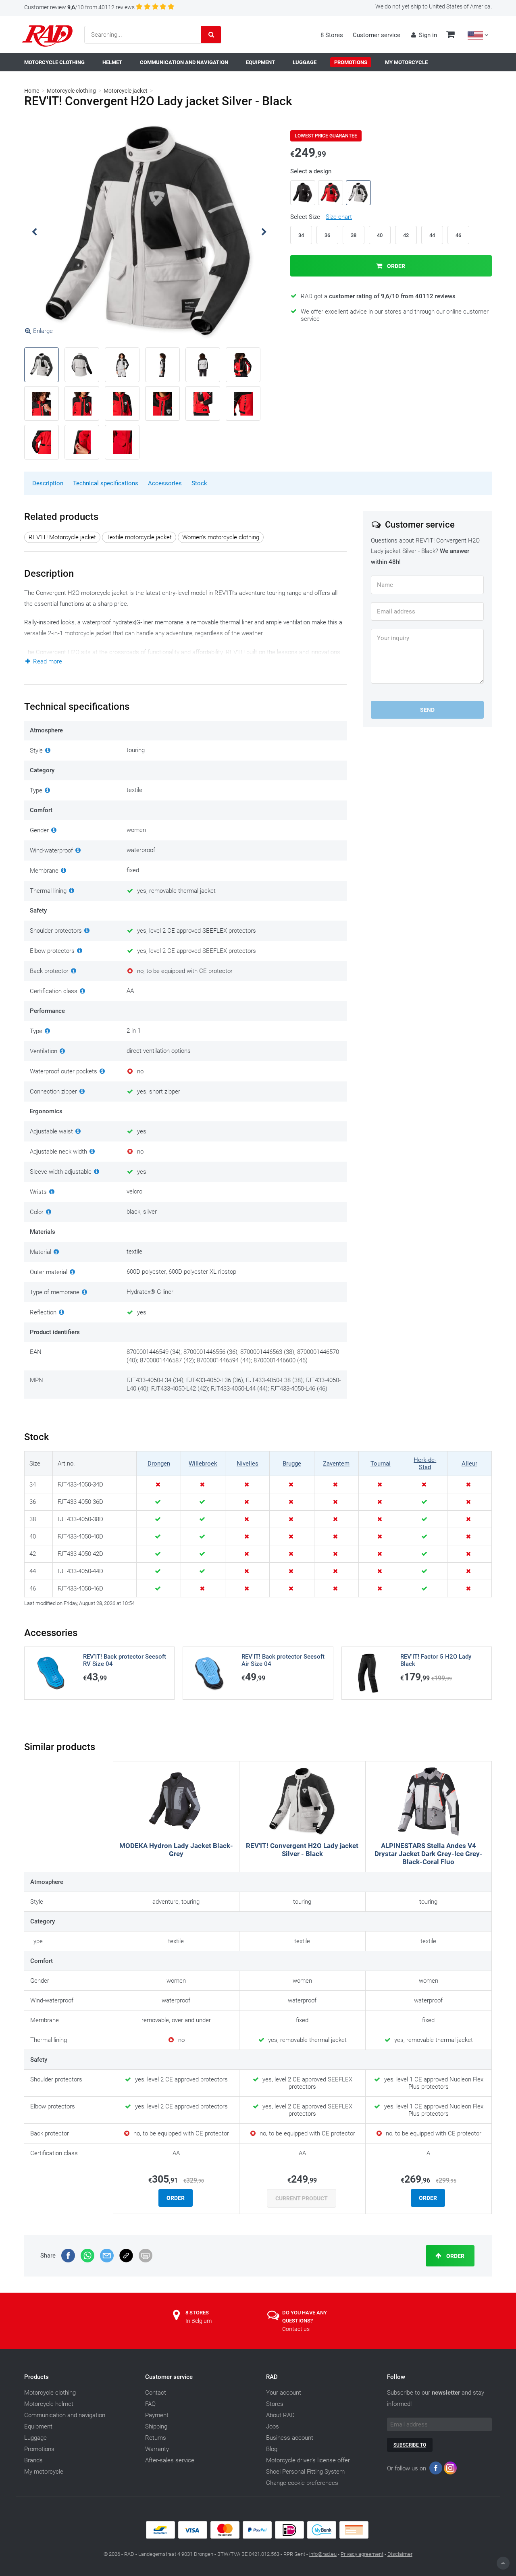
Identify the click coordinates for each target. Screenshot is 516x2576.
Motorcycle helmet (49, 2404)
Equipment (38, 2426)
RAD (272, 2377)
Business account (290, 2438)
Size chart (339, 217)
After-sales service (170, 2460)
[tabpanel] (149, 232)
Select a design (311, 171)
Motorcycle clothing (71, 91)
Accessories (165, 483)
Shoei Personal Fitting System (305, 2472)
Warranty (157, 2449)
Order (395, 266)
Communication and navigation (65, 2415)
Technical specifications (106, 483)
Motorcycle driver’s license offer (308, 2460)
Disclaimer (400, 2554)
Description (48, 483)
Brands (33, 2460)
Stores (275, 2404)
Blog (272, 2449)
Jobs (273, 2426)
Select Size (321, 217)
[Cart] (450, 35)
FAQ (150, 2404)
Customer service (377, 35)
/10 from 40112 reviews (79, 7)
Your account (284, 2393)
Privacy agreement (362, 2554)
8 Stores (332, 35)
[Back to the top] (503, 2563)
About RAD (280, 2415)
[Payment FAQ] (258, 2537)
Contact (156, 2393)
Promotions (39, 2449)
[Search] (211, 35)
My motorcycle (44, 2472)
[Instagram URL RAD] (450, 2470)
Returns (156, 2438)
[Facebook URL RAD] (436, 2470)
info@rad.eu (323, 2554)
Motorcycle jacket (126, 91)
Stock (199, 483)
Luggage (35, 2438)
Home (32, 91)
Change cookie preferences (302, 2483)
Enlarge (43, 331)
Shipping (156, 2426)
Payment (157, 2415)
